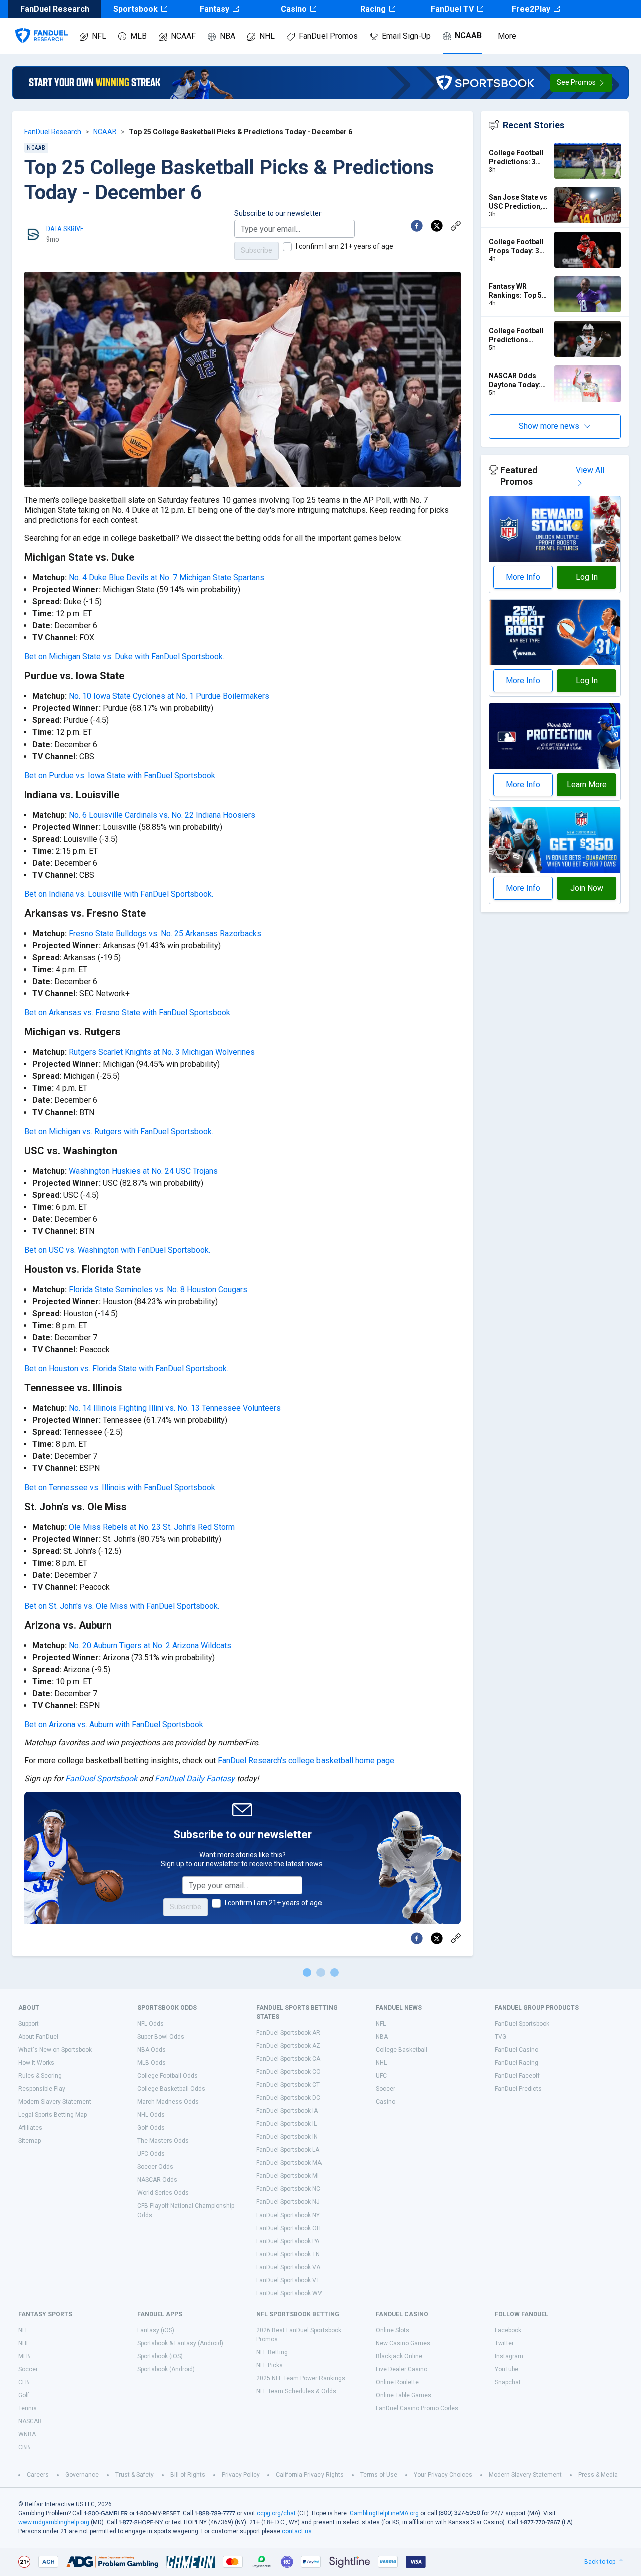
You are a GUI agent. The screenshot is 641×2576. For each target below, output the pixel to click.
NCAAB (468, 35)
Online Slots (392, 2330)
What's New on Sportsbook (55, 2050)
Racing (373, 9)
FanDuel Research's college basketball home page (306, 1761)
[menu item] (41, 26)
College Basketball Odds (171, 2089)
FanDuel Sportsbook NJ (288, 2202)
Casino (294, 9)
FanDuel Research (53, 132)
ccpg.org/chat (276, 2513)
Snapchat (508, 2382)
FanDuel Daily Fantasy (195, 1779)
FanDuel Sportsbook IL (287, 2124)
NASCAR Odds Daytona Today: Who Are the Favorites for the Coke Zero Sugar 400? (517, 380)
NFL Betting (272, 2352)
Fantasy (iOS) (156, 2330)
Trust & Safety (134, 2475)
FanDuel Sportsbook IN (287, 2137)
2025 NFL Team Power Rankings (301, 2378)
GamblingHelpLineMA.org (384, 2513)
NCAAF (183, 36)
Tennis (27, 2408)
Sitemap (29, 2141)
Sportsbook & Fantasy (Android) (180, 2343)
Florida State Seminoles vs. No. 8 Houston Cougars (158, 1290)
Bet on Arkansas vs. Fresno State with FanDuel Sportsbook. (128, 1013)
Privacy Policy (241, 2475)
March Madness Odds (168, 2102)
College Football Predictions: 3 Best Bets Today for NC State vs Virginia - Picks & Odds (518, 157)
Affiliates (30, 2128)
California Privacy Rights (310, 2475)
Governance (82, 2475)
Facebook (508, 2330)
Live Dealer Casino (401, 2369)
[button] (581, 83)
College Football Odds (168, 2076)
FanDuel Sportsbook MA (289, 2163)
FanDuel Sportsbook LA (288, 2150)
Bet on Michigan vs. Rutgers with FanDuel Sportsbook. (119, 1131)
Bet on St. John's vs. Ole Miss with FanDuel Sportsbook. (122, 1606)
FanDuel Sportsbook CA (288, 2059)
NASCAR (30, 2421)
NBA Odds (151, 2050)
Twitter (504, 2343)
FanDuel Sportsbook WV (289, 2293)
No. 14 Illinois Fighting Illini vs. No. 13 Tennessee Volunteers (175, 1408)
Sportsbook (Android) (166, 2369)
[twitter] (437, 226)
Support (28, 2024)
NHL (267, 36)
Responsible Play (42, 2089)
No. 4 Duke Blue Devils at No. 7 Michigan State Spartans (167, 578)
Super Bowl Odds (161, 2037)
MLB (138, 36)
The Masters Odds (163, 2141)
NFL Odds (150, 2024)
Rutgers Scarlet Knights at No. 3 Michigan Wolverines (162, 1052)
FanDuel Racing (517, 2063)
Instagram (509, 2356)
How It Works (36, 2063)
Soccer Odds (155, 2167)
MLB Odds (151, 2063)
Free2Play (531, 9)
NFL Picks (270, 2365)
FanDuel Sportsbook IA (287, 2111)
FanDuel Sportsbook (101, 1779)
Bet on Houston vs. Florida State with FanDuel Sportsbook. (126, 1369)
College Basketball (401, 2050)
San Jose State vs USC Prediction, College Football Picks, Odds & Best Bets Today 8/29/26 (518, 202)
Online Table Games (403, 2395)
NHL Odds (151, 2115)
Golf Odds (151, 2128)
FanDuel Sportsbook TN (288, 2254)
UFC (381, 2076)
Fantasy (215, 9)
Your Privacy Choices (443, 2475)
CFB (24, 2382)
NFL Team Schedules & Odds (296, 2391)
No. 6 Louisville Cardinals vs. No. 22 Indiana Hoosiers (162, 815)
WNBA (27, 2434)
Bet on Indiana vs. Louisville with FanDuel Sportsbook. (119, 894)
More (507, 36)
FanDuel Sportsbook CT (288, 2085)
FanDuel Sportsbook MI (288, 2176)
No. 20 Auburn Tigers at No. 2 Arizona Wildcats (150, 1645)
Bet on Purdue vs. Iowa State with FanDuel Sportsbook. (120, 775)
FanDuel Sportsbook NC (288, 2189)
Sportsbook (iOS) (160, 2356)
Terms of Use (379, 2475)
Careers (38, 2475)
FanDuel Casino (517, 2050)
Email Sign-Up (406, 36)
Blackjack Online (399, 2356)
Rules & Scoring (40, 2076)
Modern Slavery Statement (55, 2102)
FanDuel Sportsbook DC (288, 2098)
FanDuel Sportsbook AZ (288, 2046)
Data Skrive (65, 229)
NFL (99, 36)
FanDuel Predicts (518, 2089)
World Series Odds (163, 2193)
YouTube (507, 2369)
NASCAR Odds (157, 2180)
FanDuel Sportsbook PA (288, 2241)
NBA (228, 36)
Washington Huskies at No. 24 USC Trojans (143, 1171)
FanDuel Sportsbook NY (288, 2215)
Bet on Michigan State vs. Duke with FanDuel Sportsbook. (124, 657)
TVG (501, 2037)
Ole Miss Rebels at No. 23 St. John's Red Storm (152, 1527)
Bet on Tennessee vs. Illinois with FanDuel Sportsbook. (120, 1487)
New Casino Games (403, 2343)
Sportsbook (135, 9)
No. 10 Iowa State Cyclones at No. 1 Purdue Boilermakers (169, 696)
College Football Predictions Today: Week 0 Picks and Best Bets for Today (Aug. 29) (516, 336)
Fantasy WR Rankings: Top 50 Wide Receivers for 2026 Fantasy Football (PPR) (517, 291)
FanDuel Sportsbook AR (288, 2033)
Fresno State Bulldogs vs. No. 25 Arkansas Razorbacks (165, 934)
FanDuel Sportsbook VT (288, 2280)
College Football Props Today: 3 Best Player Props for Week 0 (519, 247)
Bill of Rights (188, 2475)
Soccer (385, 2089)
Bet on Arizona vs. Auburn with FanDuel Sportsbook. (114, 1725)
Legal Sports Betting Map (52, 2115)
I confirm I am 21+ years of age (345, 246)
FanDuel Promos (328, 36)
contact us (297, 2531)
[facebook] (417, 226)
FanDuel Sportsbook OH (289, 2228)
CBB (24, 2447)
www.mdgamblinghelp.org (54, 2522)
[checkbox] (287, 247)
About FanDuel (38, 2037)
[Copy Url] (456, 226)
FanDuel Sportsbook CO (289, 2072)
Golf (24, 2395)
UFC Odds (151, 2154)
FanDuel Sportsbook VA (288, 2267)
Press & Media (598, 2475)
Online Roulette (397, 2382)
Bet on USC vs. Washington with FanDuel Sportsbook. (117, 1250)
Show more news (549, 426)
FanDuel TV (452, 9)
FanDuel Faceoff (517, 2076)
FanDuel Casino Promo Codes (417, 2408)
